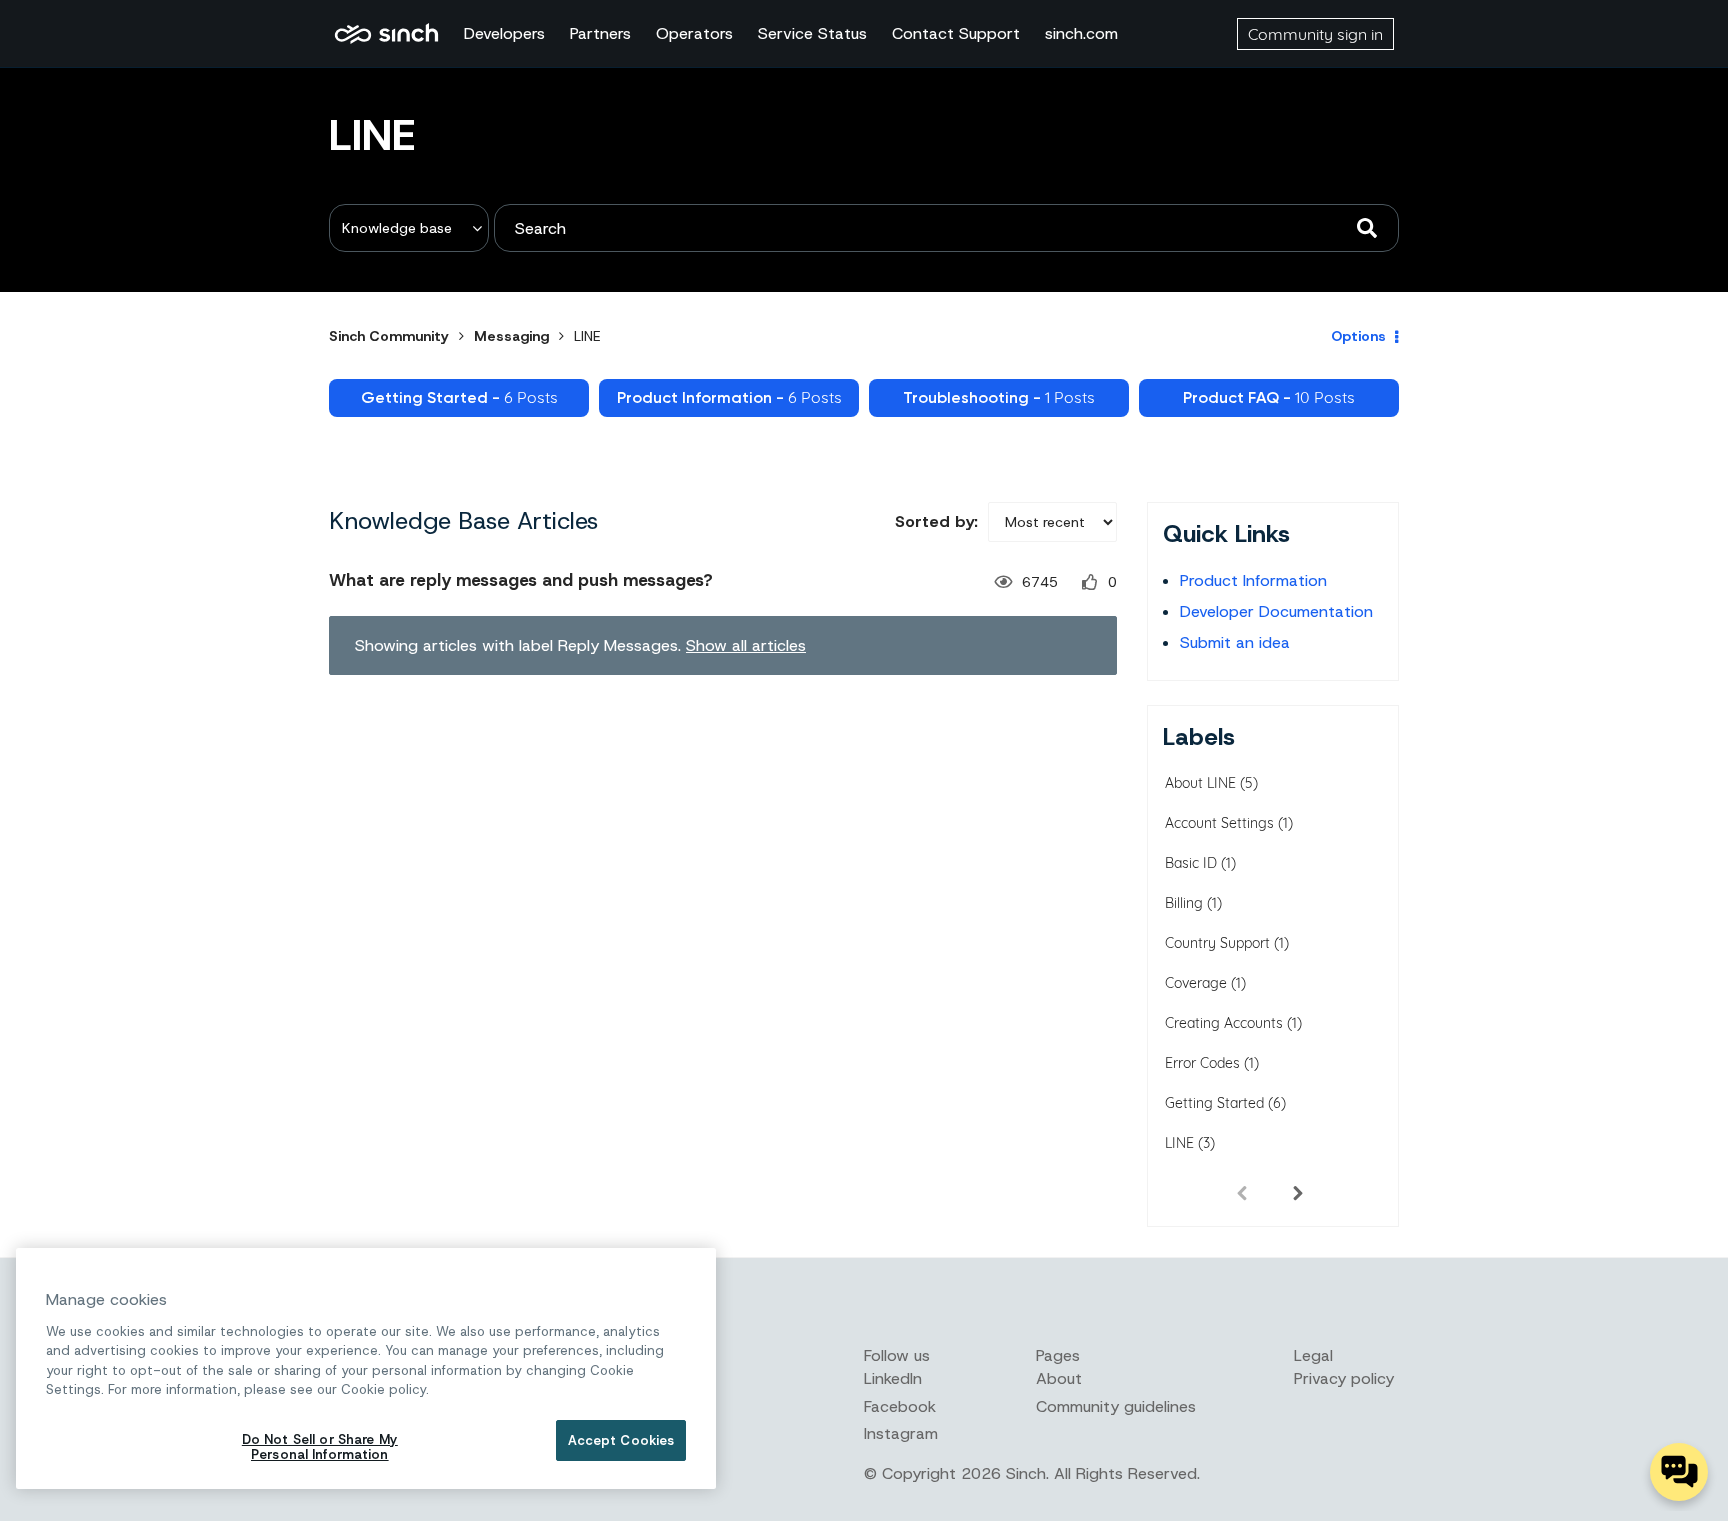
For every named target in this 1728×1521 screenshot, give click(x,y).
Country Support (1217, 943)
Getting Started (1214, 1103)
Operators (694, 33)
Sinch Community (386, 34)
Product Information (1253, 580)
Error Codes (1202, 1063)
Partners (600, 33)
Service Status (812, 33)
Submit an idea (1235, 642)
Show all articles (746, 645)
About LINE (1200, 783)
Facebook (900, 1406)
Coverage (1196, 983)
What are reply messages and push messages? (521, 580)
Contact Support (956, 33)
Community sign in (1315, 34)
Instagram (901, 1433)
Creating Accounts (1224, 1023)
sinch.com (1081, 33)
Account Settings (1219, 823)
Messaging (511, 336)
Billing (1184, 903)
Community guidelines (1116, 1406)
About (1059, 1378)
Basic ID (1191, 863)
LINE (1179, 1143)
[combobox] (946, 228)
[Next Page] (1298, 1192)
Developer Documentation (1276, 611)
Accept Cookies (621, 1440)
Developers (504, 33)
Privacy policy (1344, 1378)
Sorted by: (936, 521)
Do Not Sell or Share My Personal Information (320, 1447)
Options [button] (1358, 336)
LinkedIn (893, 1378)
